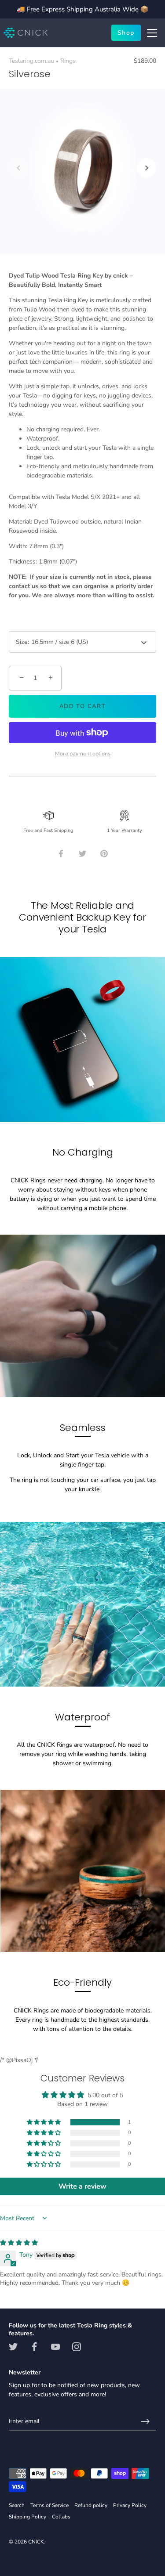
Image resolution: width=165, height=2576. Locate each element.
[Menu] (152, 33)
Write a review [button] (82, 2186)
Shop (126, 33)
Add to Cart (83, 706)
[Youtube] (55, 2346)
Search (17, 2505)
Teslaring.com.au (31, 61)
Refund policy (91, 2505)
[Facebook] (34, 2346)
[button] (18, 168)
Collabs (61, 2517)
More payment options (83, 753)
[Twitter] (13, 2346)
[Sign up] (145, 2421)
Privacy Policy (130, 2505)
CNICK (36, 2542)
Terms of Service (49, 2505)
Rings (68, 61)
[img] (19, 2243)
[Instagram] (77, 2346)
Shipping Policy (27, 2517)
